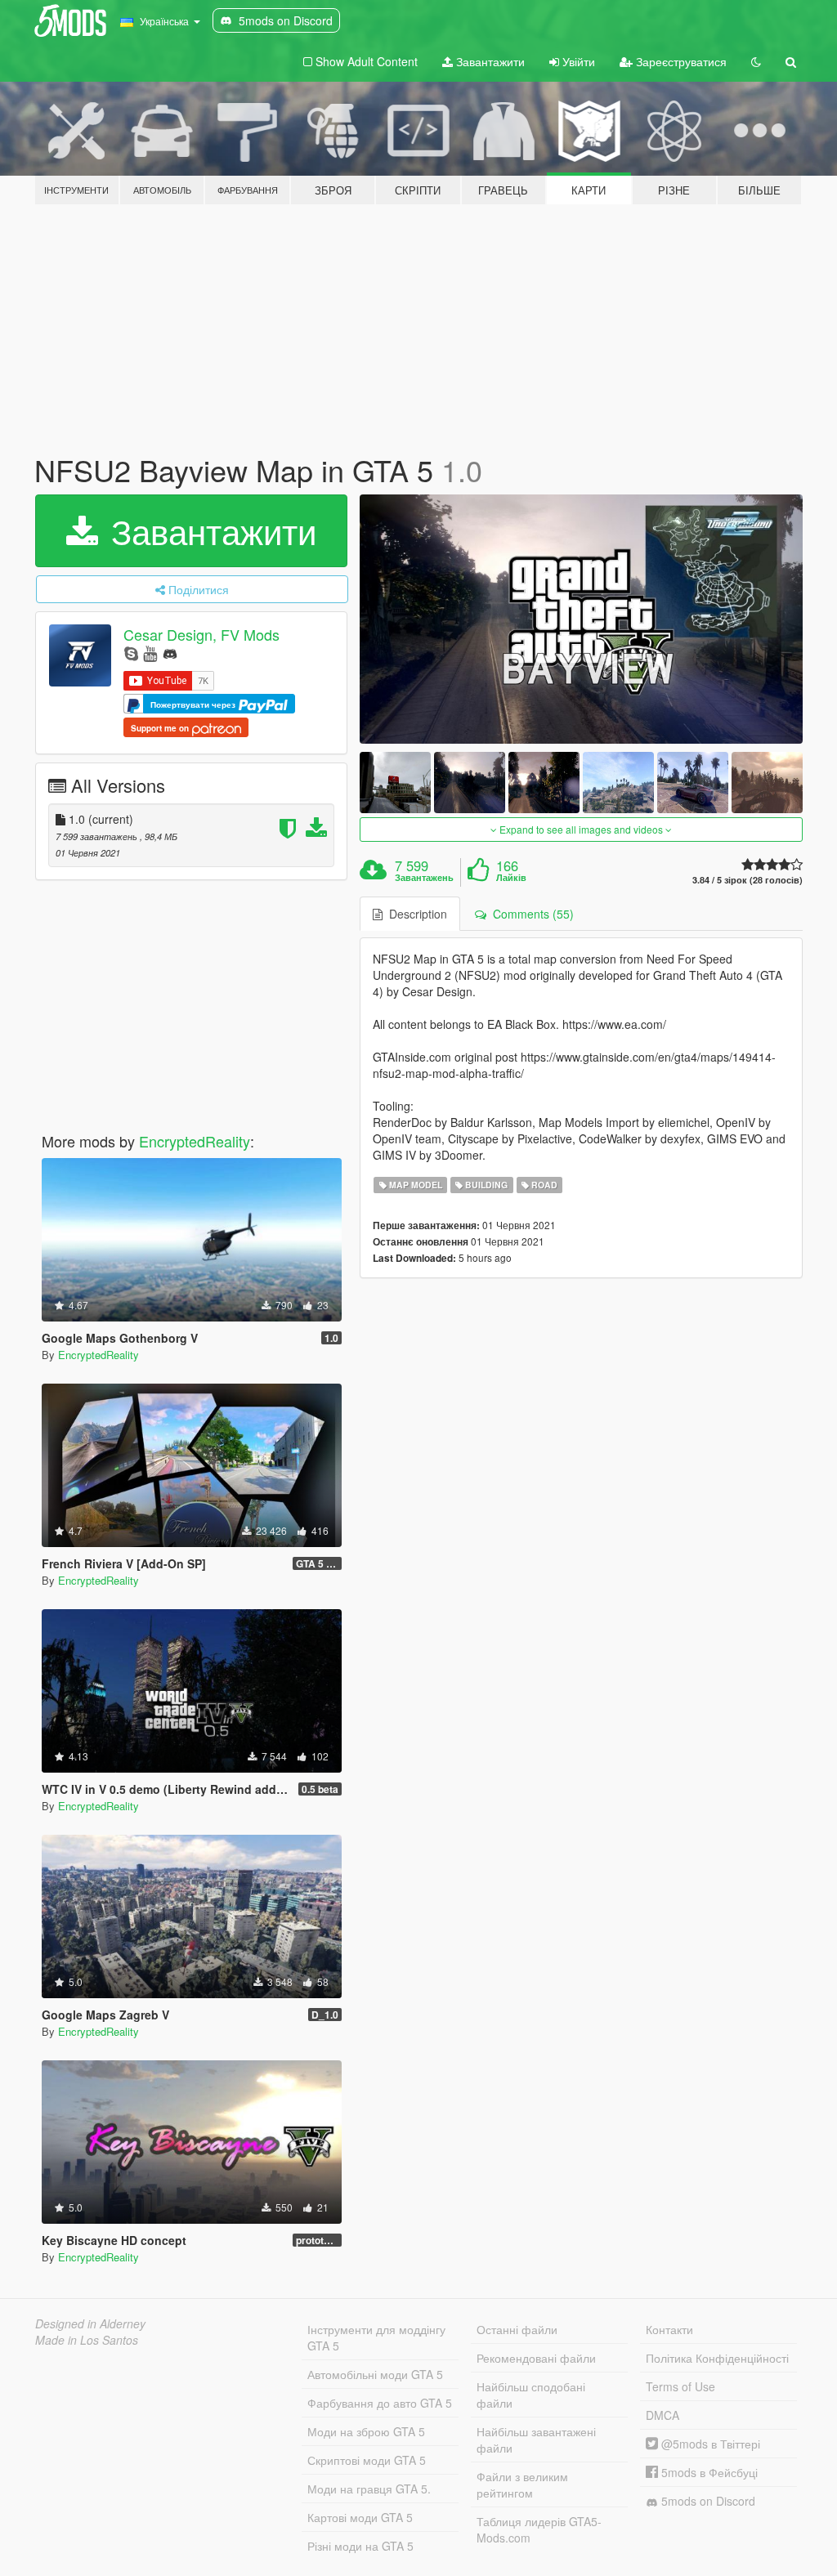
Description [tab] (415, 914)
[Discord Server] (170, 653)
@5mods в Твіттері (709, 2444)
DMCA (662, 2415)
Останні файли (517, 2329)
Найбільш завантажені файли (536, 2440)
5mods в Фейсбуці (708, 2472)
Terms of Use (680, 2386)
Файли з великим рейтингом (522, 2484)
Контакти (669, 2329)
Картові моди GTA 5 (360, 2517)
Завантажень (424, 878)
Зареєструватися (680, 61)
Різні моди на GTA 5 (360, 2546)
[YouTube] (150, 653)
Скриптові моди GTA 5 (367, 2460)
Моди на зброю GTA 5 (366, 2431)
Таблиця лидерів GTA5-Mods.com (539, 2529)
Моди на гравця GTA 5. (369, 2489)
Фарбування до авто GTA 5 (380, 2403)
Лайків (511, 878)
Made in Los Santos (87, 2340)
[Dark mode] (756, 61)
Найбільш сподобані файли (531, 2395)
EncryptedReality (195, 1141)
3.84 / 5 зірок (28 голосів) (747, 880)
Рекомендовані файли (536, 2358)
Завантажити (489, 61)
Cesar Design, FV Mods (201, 634)
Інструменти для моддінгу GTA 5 (376, 2337)
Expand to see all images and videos (581, 829)
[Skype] (131, 653)
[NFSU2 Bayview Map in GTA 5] (581, 619)
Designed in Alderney (90, 2323)
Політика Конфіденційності (717, 2358)
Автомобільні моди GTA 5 (375, 2374)
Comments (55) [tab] (530, 914)
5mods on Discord (707, 2501)
